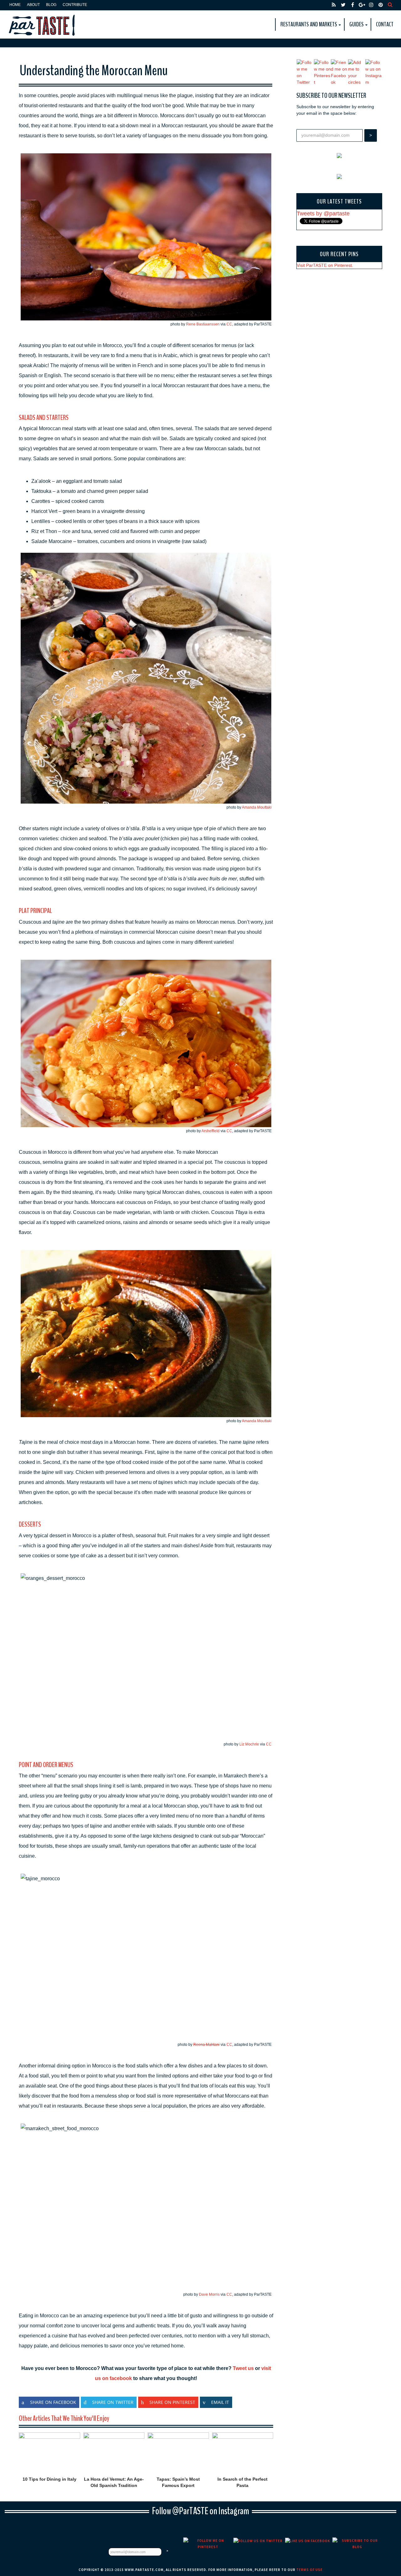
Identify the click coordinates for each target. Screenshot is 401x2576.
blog (51, 5)
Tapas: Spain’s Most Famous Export (178, 2482)
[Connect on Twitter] (343, 5)
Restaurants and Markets (309, 24)
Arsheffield (211, 1131)
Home (15, 5)
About (33, 5)
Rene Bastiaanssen (203, 324)
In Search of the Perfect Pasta (242, 2482)
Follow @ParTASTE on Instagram (200, 2511)
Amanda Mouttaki (257, 807)
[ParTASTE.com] (42, 24)
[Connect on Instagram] (371, 5)
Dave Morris (209, 2294)
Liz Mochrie (249, 1744)
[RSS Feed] (334, 5)
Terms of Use (310, 2570)
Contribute (75, 5)
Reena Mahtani (206, 2045)
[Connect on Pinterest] (381, 5)
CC (229, 324)
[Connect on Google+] (362, 5)
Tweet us (243, 2368)
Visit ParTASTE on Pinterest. (325, 265)
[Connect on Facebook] (352, 5)
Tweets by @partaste (323, 214)
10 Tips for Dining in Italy (49, 2479)
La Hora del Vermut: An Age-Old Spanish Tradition (114, 2482)
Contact (385, 24)
